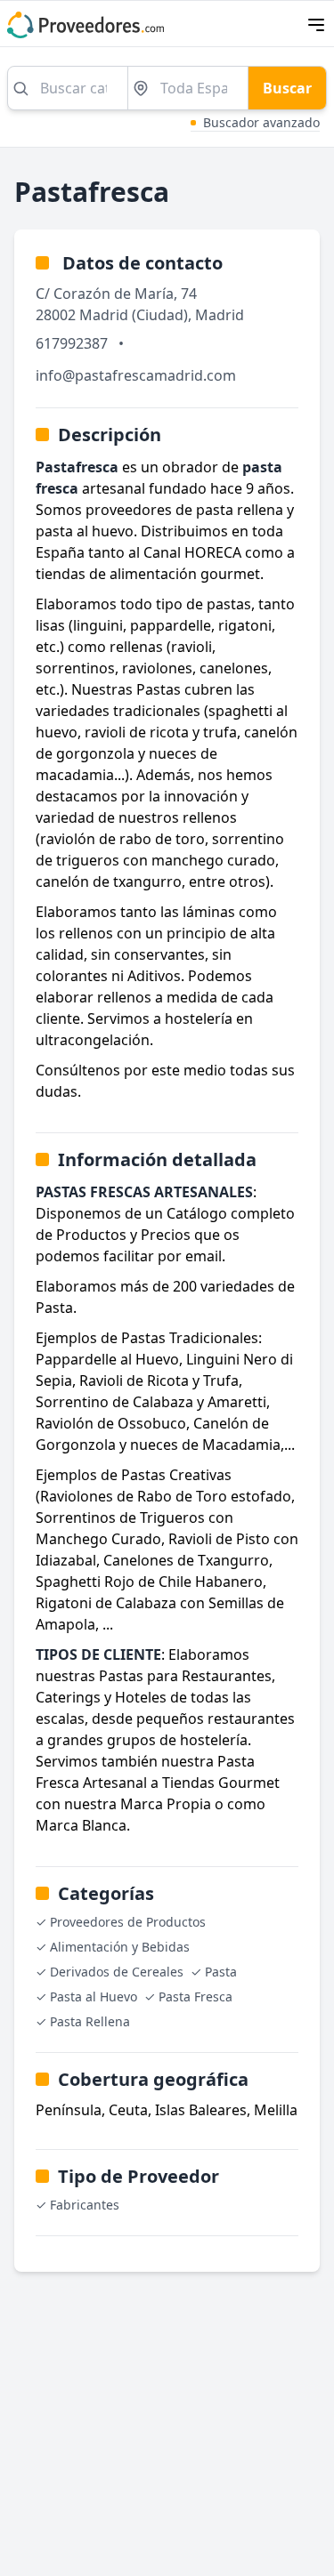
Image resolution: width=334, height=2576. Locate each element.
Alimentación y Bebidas (120, 1947)
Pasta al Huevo (94, 1996)
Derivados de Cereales (117, 1972)
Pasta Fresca (196, 1996)
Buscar (287, 88)
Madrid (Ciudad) (134, 315)
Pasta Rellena (90, 2021)
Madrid (220, 315)
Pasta (221, 1972)
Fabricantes (85, 2205)
